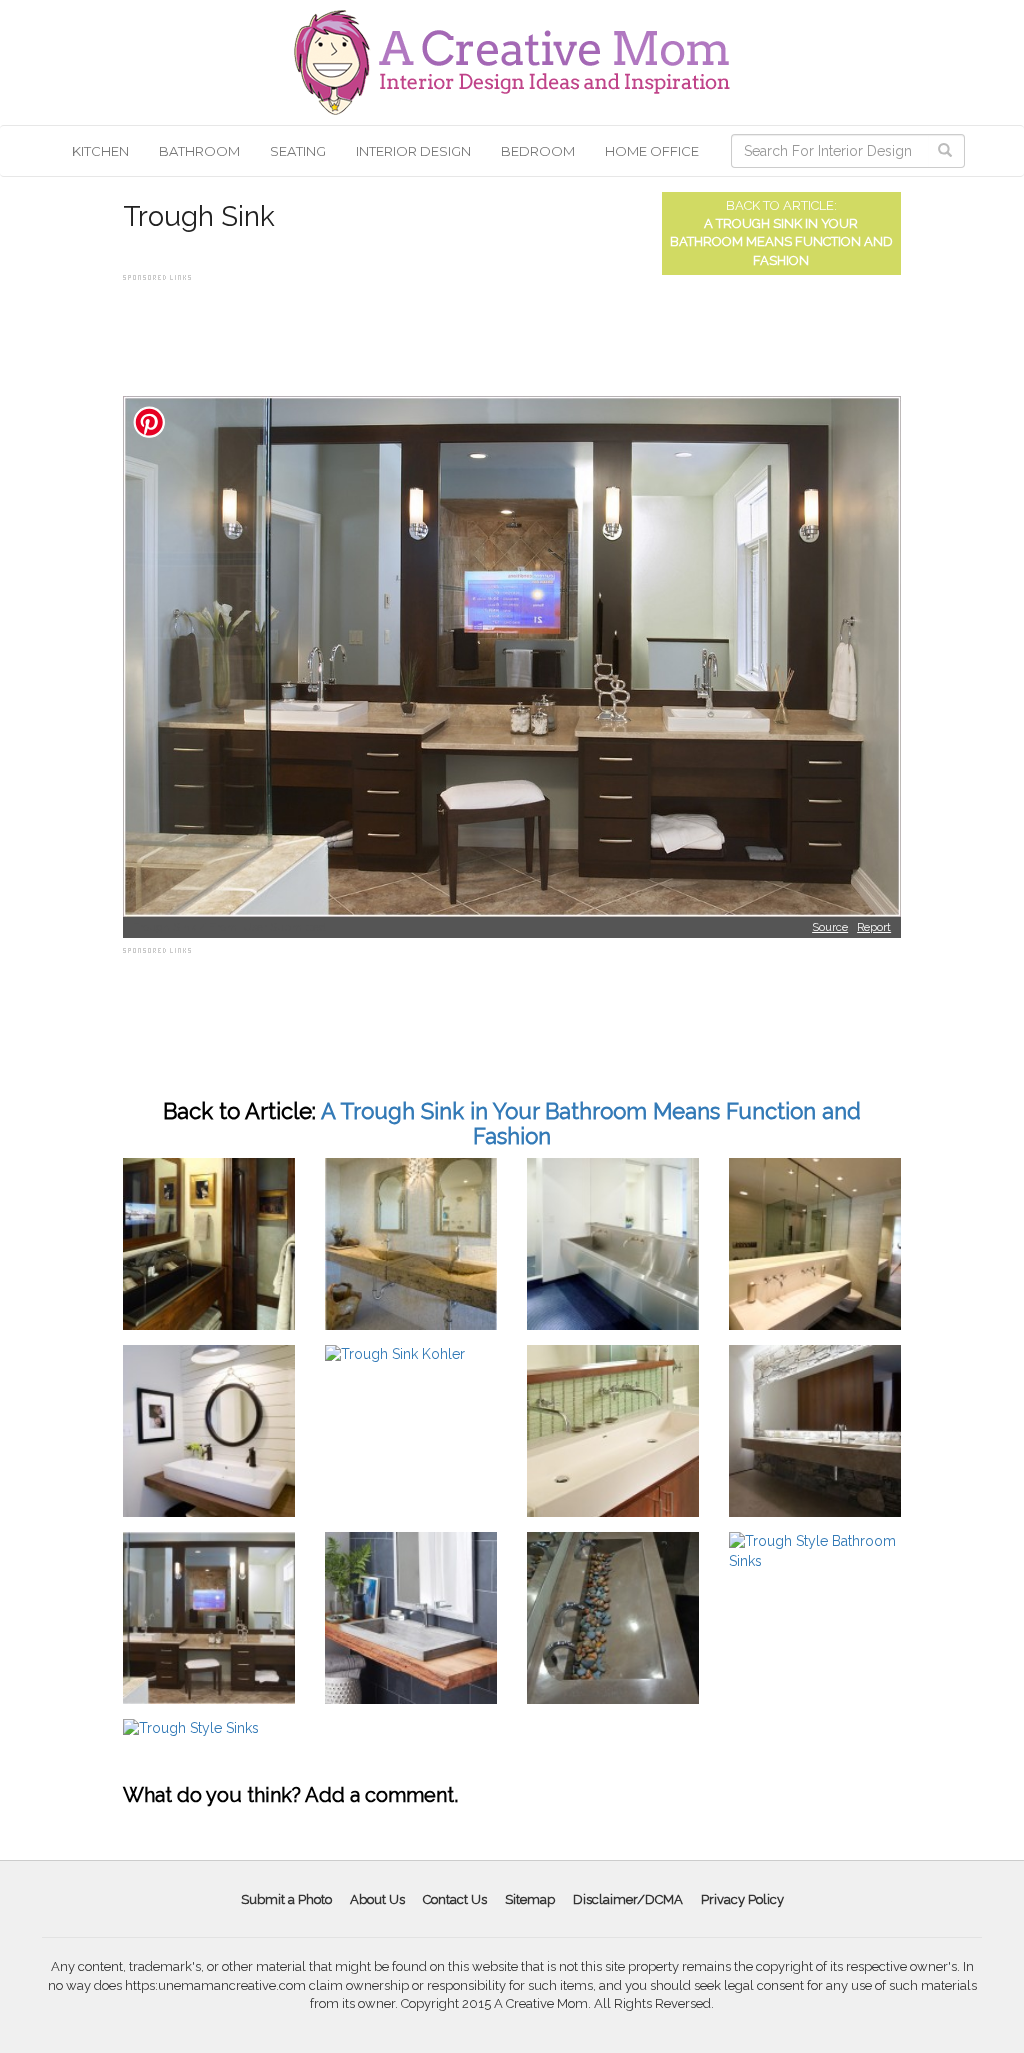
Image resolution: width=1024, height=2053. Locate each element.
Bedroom (538, 151)
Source (830, 927)
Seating (298, 151)
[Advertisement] (487, 331)
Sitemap (530, 1899)
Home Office (652, 151)
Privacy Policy (742, 1899)
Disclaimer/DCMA (628, 1899)
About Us (377, 1899)
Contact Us (455, 1899)
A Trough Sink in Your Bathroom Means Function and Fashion (781, 241)
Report (874, 927)
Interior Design (413, 151)
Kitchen (100, 151)
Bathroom (199, 151)
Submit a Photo (286, 1899)
